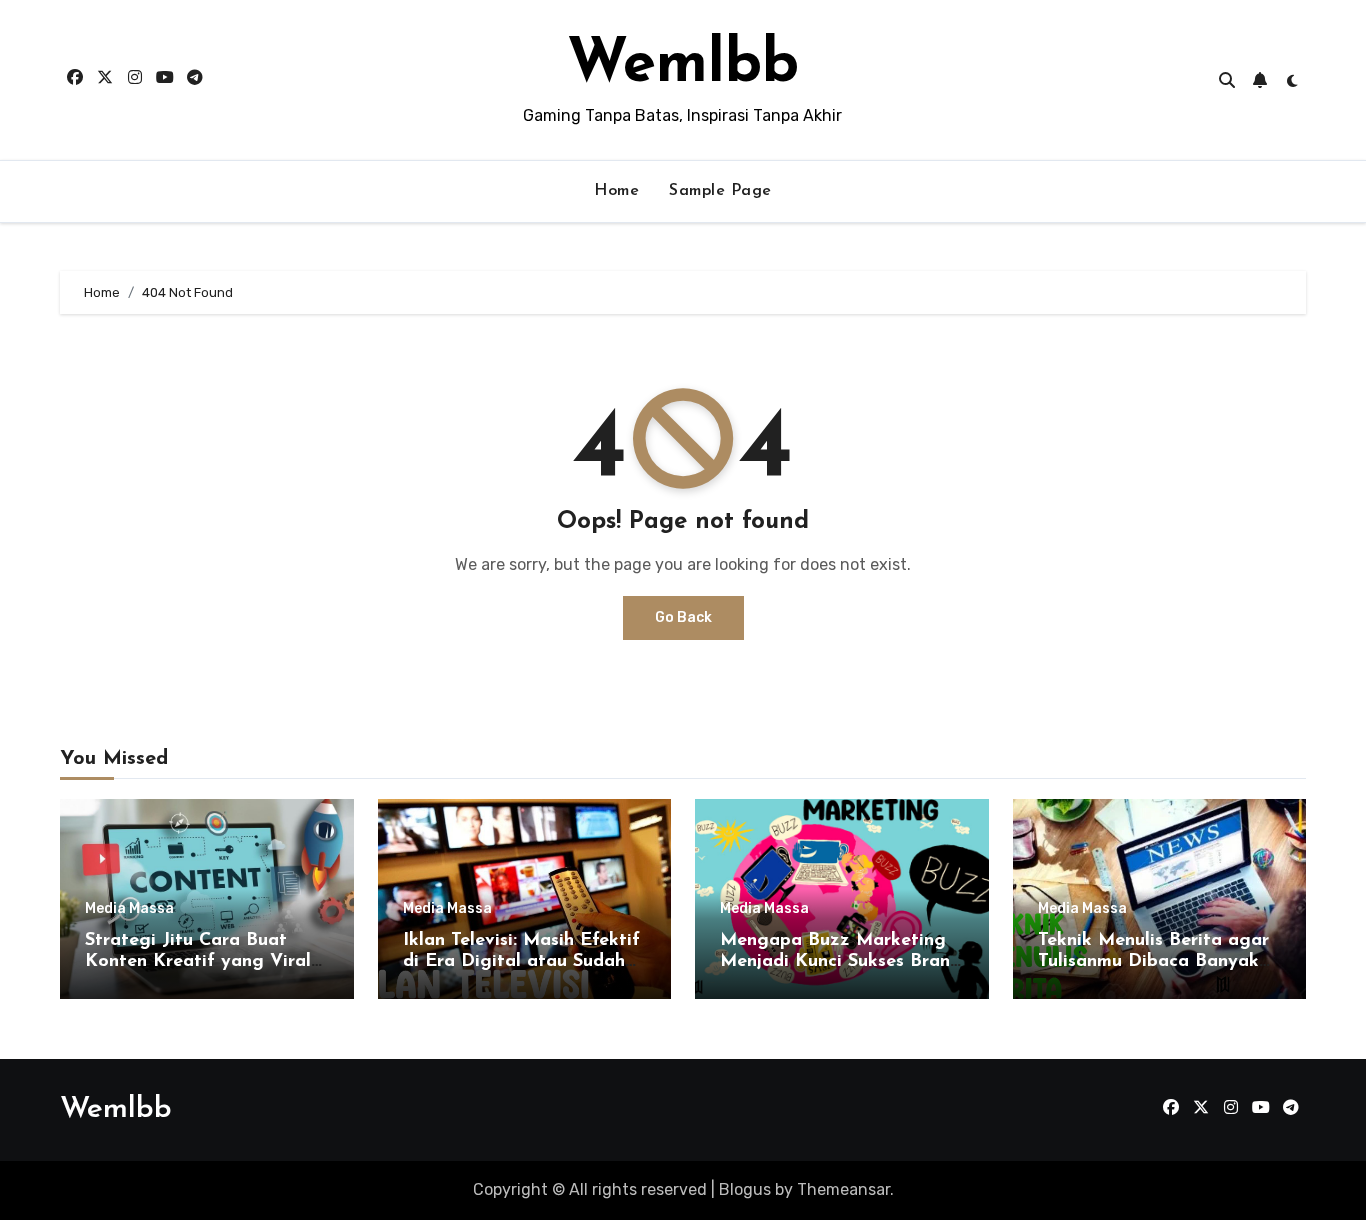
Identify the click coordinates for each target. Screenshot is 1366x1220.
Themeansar (843, 1189)
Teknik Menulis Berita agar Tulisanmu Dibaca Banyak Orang (1153, 962)
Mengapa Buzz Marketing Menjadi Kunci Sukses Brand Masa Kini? (840, 962)
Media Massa (129, 909)
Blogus (745, 1189)
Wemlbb (683, 66)
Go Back (683, 617)
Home (616, 191)
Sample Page (720, 191)
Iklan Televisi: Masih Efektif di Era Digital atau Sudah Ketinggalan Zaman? (521, 962)
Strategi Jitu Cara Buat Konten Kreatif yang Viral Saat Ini (198, 962)
